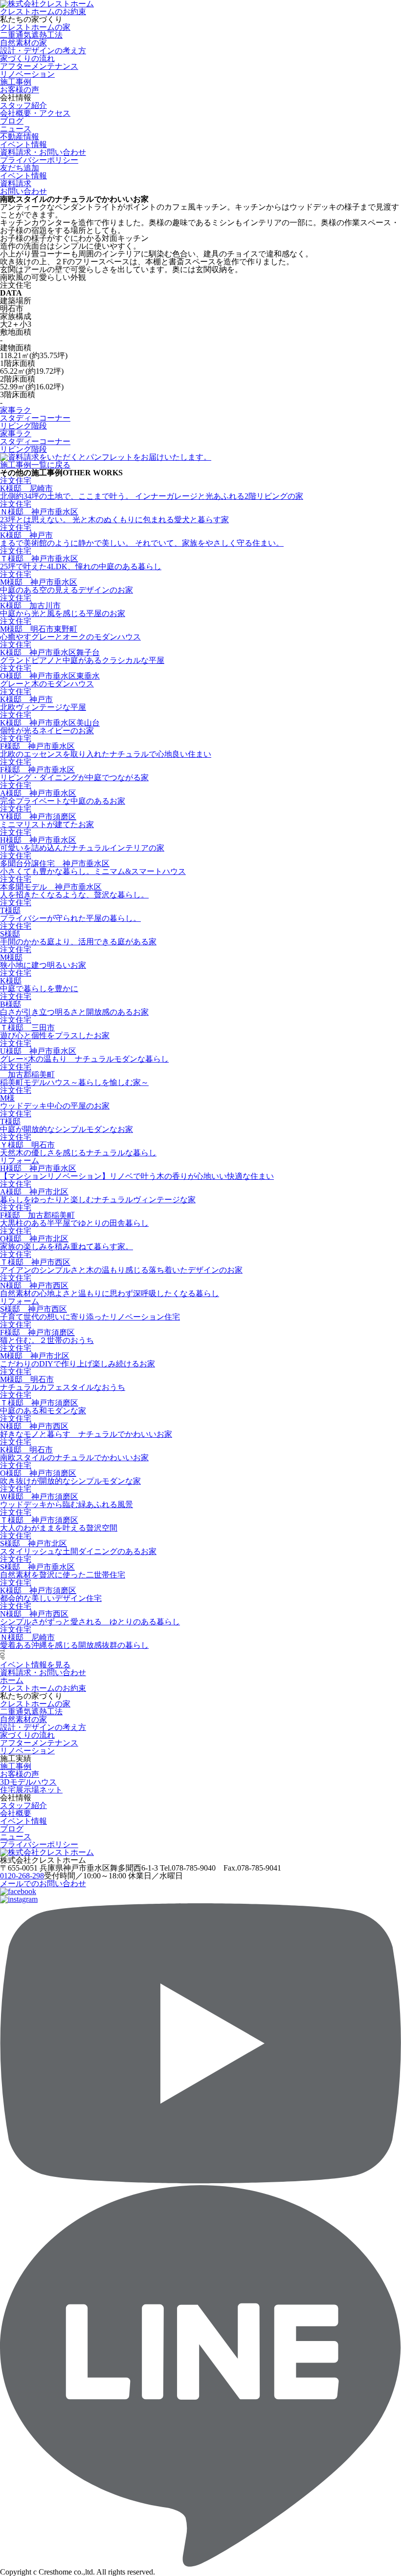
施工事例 (16, 82)
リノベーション (27, 74)
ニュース (16, 129)
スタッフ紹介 (23, 105)
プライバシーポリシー (39, 160)
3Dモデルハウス (28, 1782)
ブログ (12, 121)
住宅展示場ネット (31, 1790)
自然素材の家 (23, 43)
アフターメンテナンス (39, 66)
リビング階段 (23, 426)
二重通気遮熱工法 (31, 35)
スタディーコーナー (35, 418)
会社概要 (16, 1813)
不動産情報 (20, 137)
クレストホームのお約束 (43, 11)
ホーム (12, 1680)
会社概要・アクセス (35, 113)
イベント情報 (23, 1821)
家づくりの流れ (27, 58)
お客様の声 (20, 90)
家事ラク (16, 410)
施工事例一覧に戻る (35, 465)
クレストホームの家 (35, 27)
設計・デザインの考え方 (43, 51)
